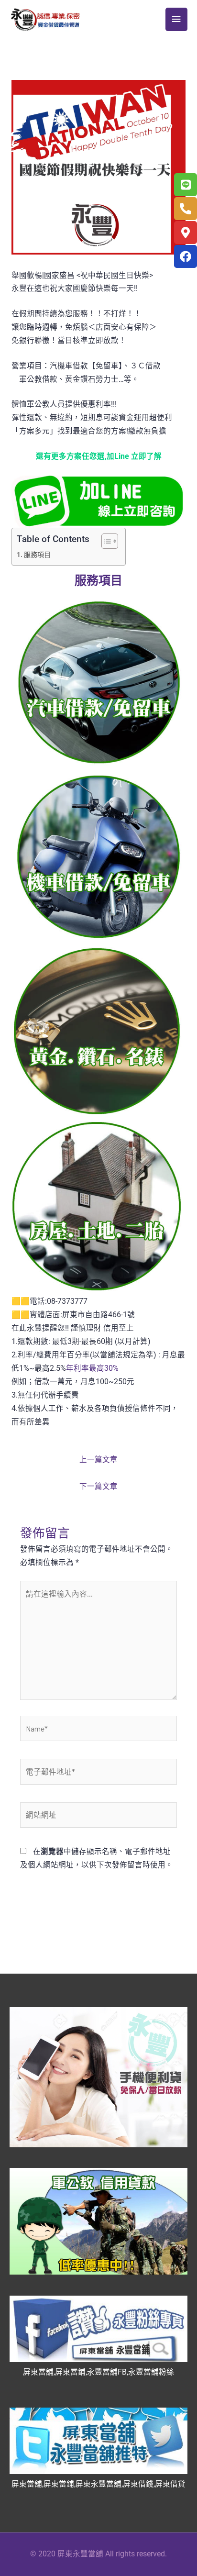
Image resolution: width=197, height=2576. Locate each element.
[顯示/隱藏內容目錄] (105, 541)
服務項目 (37, 555)
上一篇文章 (98, 1460)
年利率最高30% (92, 1368)
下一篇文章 (98, 1487)
